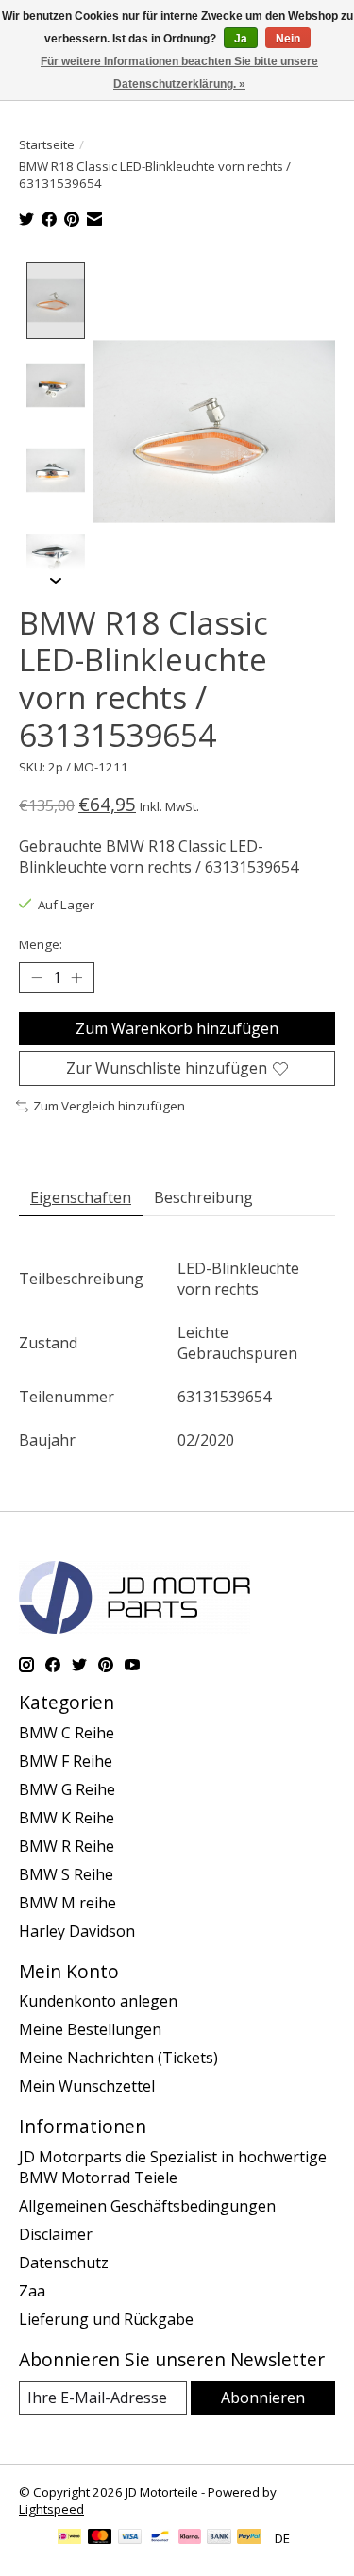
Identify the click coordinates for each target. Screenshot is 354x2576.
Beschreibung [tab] (203, 1197)
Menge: (41, 944)
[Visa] (130, 2538)
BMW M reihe (67, 1903)
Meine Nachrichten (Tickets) (118, 2058)
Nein (288, 39)
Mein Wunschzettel (87, 2086)
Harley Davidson (77, 1931)
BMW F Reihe (66, 1761)
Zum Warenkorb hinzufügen (177, 1028)
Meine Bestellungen (90, 2029)
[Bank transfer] (219, 2538)
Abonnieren (263, 2398)
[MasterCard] (100, 2538)
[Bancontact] (160, 2538)
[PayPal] (249, 2538)
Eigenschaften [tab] (81, 1197)
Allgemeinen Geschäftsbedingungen (147, 2206)
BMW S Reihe (66, 1874)
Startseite (47, 144)
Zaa (32, 2291)
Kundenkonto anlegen (98, 2001)
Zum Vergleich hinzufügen (109, 1106)
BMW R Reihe (67, 1846)
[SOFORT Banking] (190, 2538)
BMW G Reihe (67, 1789)
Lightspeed (51, 2509)
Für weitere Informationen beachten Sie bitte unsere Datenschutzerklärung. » (179, 73)
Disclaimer (56, 2234)
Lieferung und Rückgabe (106, 2319)
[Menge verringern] (37, 978)
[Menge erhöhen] (76, 978)
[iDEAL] (69, 2538)
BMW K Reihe (67, 1818)
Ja (241, 39)
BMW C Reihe (67, 1733)
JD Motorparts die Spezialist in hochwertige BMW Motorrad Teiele (173, 2167)
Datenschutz (64, 2262)
